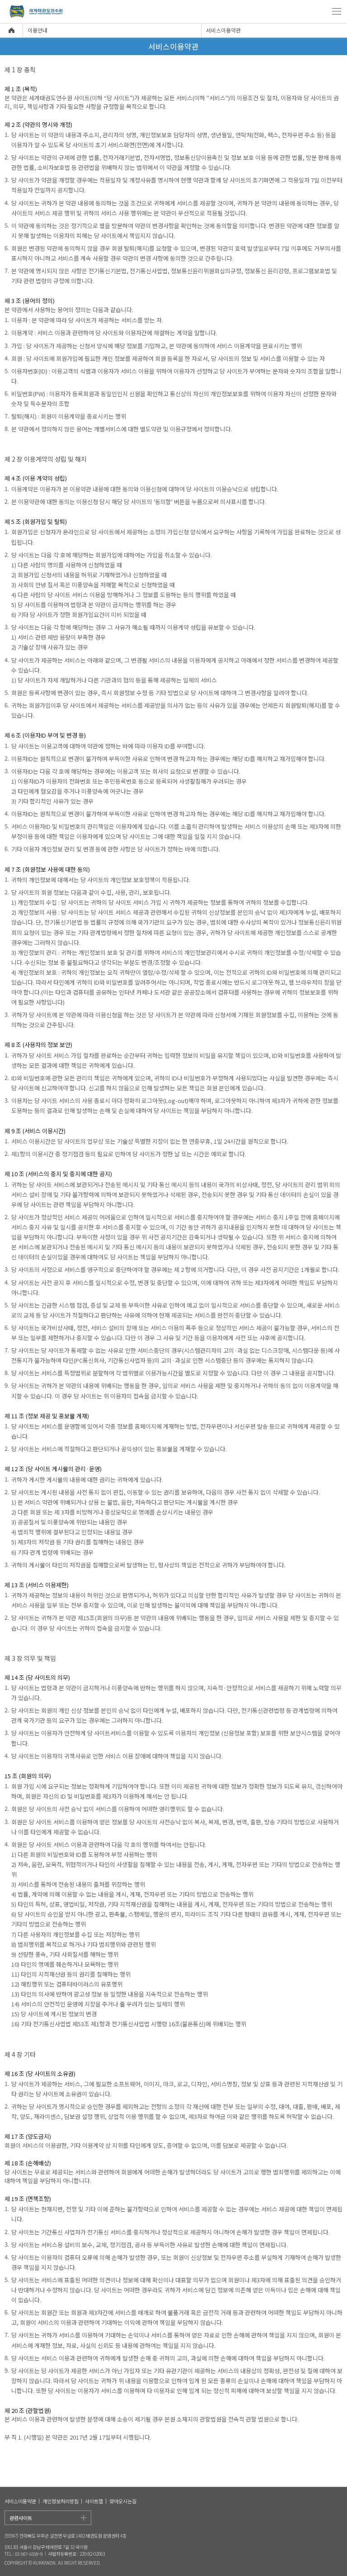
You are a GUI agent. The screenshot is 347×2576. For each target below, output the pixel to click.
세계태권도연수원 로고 (35, 12)
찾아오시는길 (123, 2501)
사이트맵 (94, 2501)
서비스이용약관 (223, 30)
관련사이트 (21, 2518)
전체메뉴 (337, 11)
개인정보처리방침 (61, 2501)
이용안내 (38, 30)
